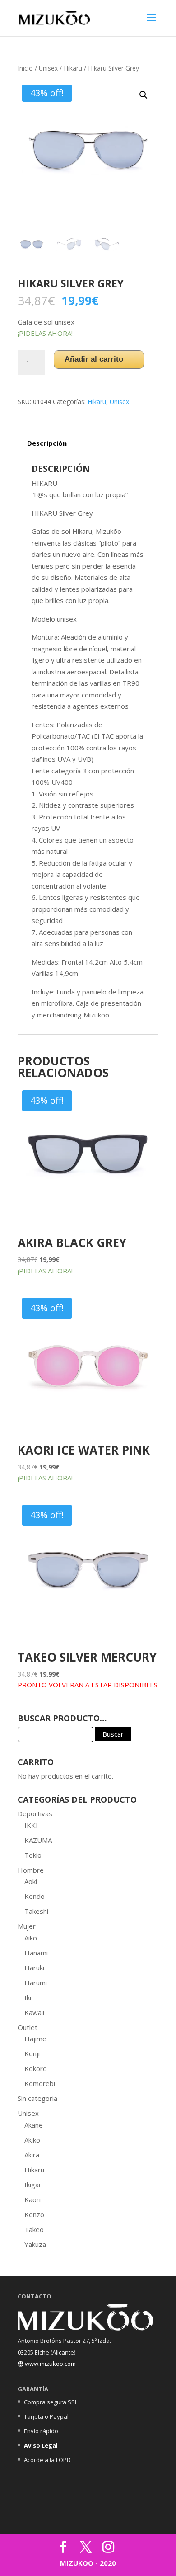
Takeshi (36, 1911)
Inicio (25, 68)
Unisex (48, 68)
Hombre (31, 1870)
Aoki (31, 1881)
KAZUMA (38, 1840)
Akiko (32, 2140)
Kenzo (34, 2214)
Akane (34, 2125)
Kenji (32, 2053)
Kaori (32, 2199)
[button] (144, 95)
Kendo (35, 1896)
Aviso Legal (41, 2445)
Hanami (36, 1953)
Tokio (33, 1855)
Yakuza (35, 2244)
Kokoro (36, 2068)
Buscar (113, 1734)
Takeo (34, 2229)
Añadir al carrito (94, 359)
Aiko (31, 1938)
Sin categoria (37, 2098)
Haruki (34, 1968)
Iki (28, 1997)
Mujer (27, 1926)
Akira (32, 2155)
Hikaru (73, 68)
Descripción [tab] (47, 443)
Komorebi (40, 2083)
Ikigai (32, 2185)
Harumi (36, 1983)
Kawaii (34, 2012)
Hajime (35, 2039)
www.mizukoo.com (50, 2364)
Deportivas (35, 1813)
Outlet (28, 2027)
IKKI (31, 1825)
